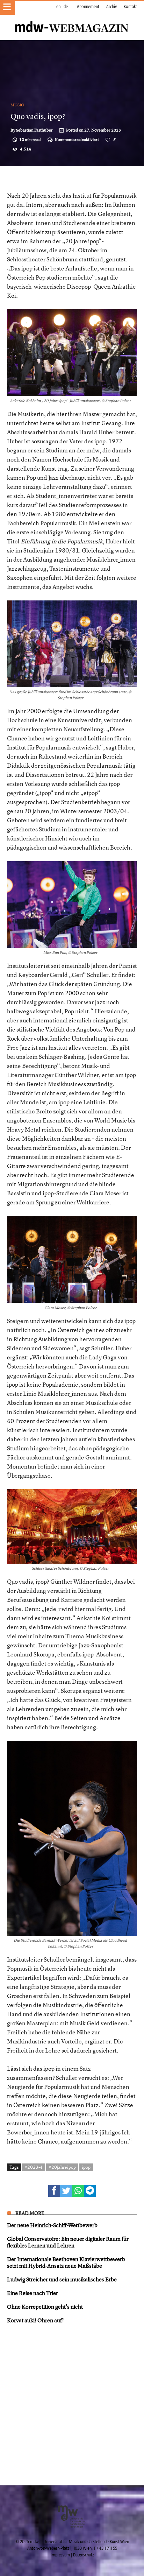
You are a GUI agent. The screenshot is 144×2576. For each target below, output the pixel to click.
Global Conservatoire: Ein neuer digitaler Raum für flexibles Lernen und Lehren (68, 2242)
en (58, 7)
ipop (86, 2167)
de (66, 7)
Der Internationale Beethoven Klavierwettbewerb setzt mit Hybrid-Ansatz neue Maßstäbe (66, 2262)
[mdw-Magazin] (72, 19)
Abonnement (88, 7)
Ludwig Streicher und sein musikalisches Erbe (62, 2279)
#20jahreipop (62, 2167)
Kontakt (130, 7)
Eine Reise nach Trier (33, 2293)
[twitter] (66, 2191)
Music (17, 105)
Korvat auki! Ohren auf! (35, 2320)
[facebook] (54, 2191)
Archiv (111, 7)
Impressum (60, 2555)
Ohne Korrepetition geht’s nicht (45, 2307)
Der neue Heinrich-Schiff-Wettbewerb (52, 2225)
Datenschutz (83, 2555)
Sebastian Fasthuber (34, 130)
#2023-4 (34, 2167)
